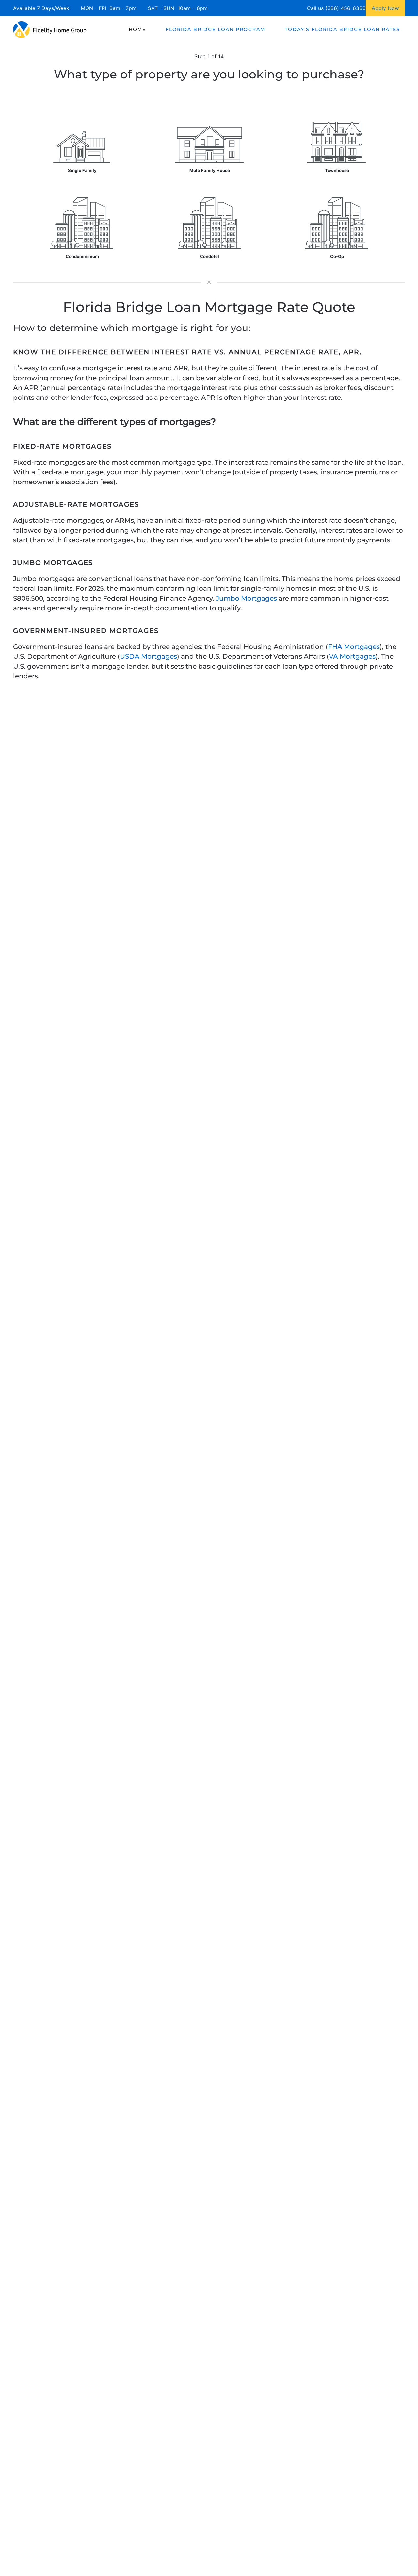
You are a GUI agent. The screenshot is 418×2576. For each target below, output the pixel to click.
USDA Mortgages (148, 656)
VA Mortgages (352, 656)
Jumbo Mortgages (246, 598)
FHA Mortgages (354, 647)
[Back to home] (50, 29)
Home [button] (137, 29)
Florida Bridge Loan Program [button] (215, 29)
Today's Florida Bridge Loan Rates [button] (342, 29)
